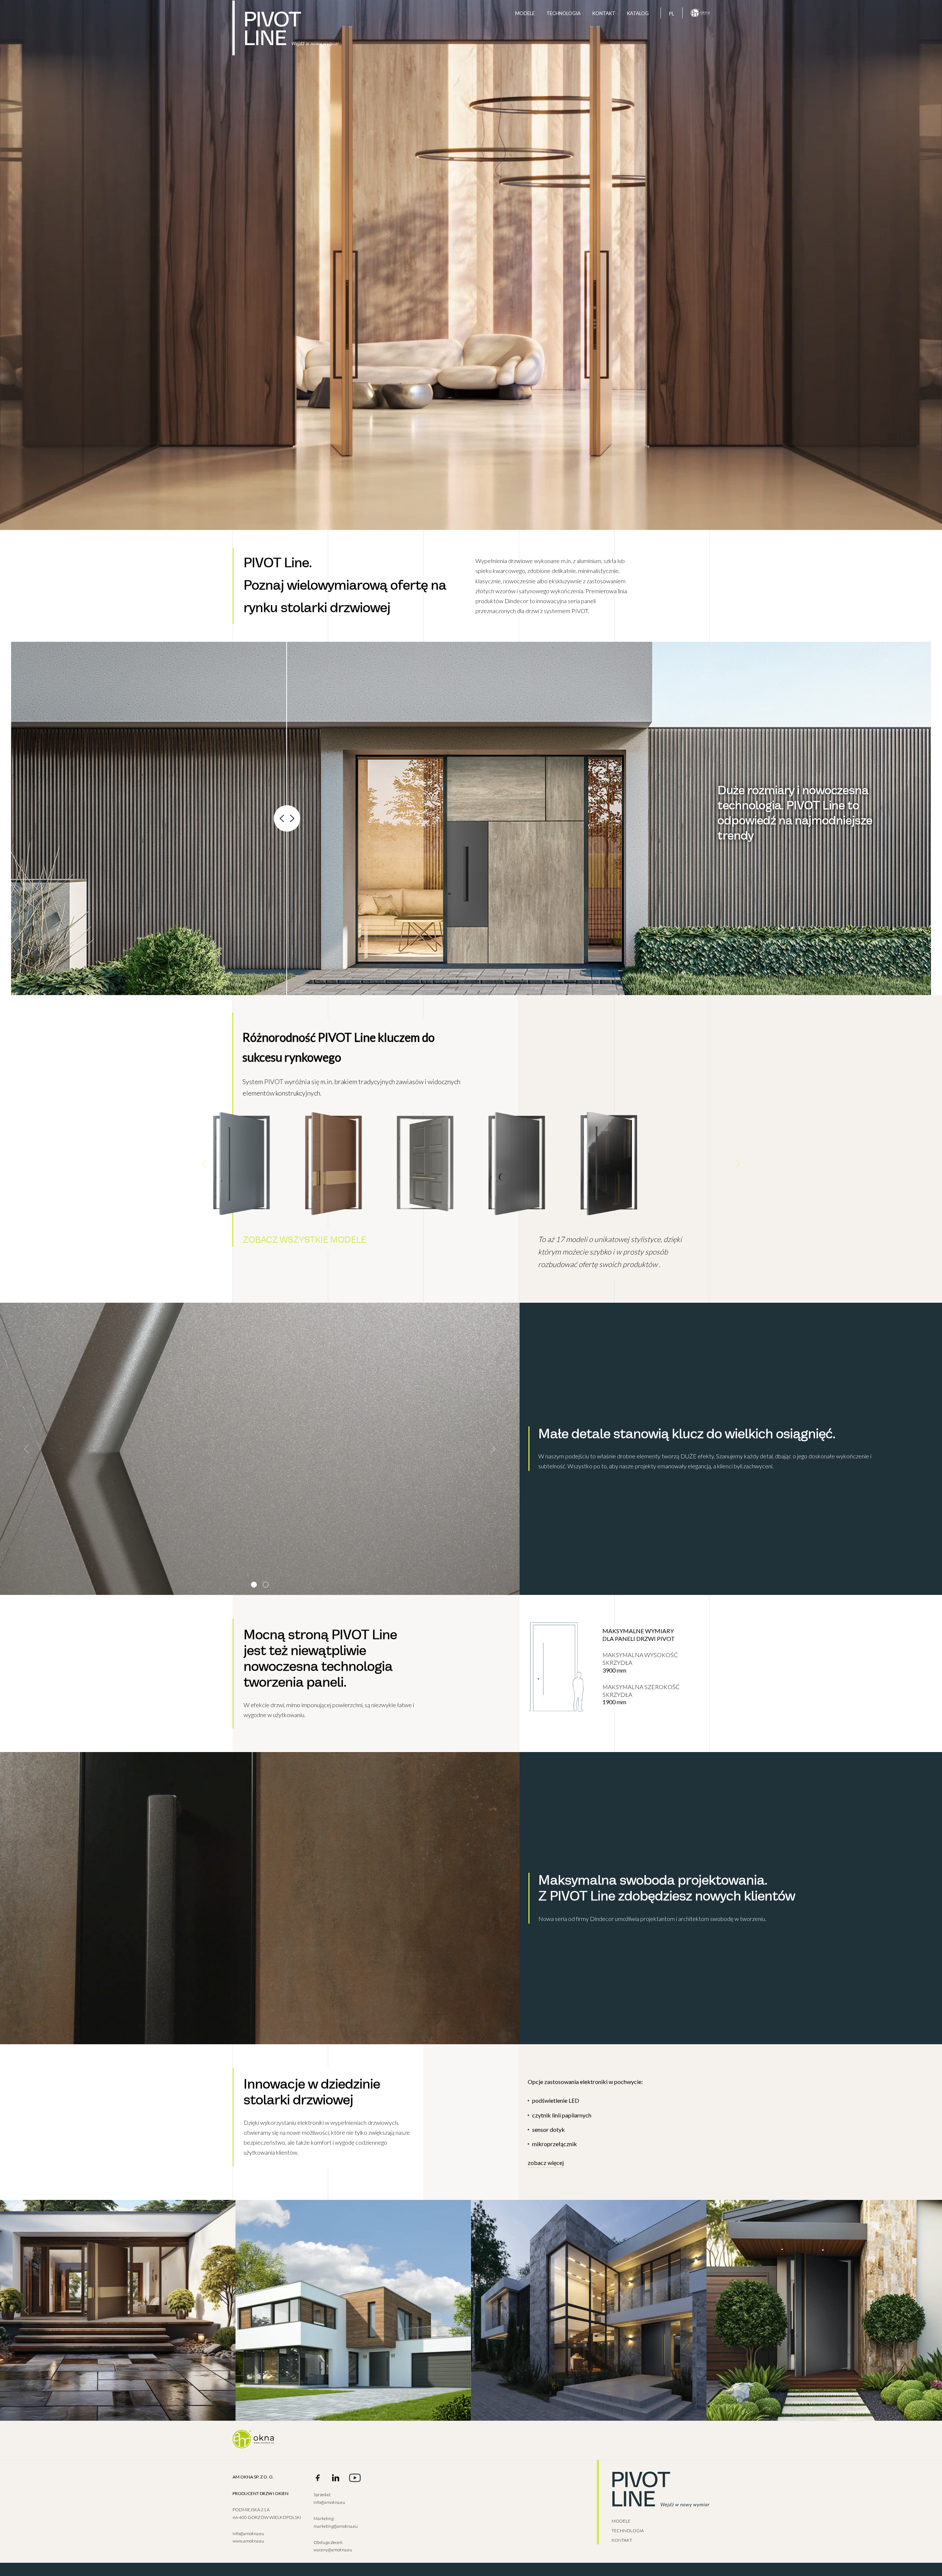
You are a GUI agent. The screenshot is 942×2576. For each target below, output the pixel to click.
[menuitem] (672, 13)
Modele (525, 13)
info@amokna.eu (248, 2533)
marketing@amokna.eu (336, 2526)
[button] (205, 1164)
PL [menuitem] (672, 14)
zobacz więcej (546, 2163)
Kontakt (604, 13)
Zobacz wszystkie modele (304, 1240)
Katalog (638, 13)
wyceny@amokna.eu (333, 2550)
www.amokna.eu (248, 2541)
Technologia (564, 13)
